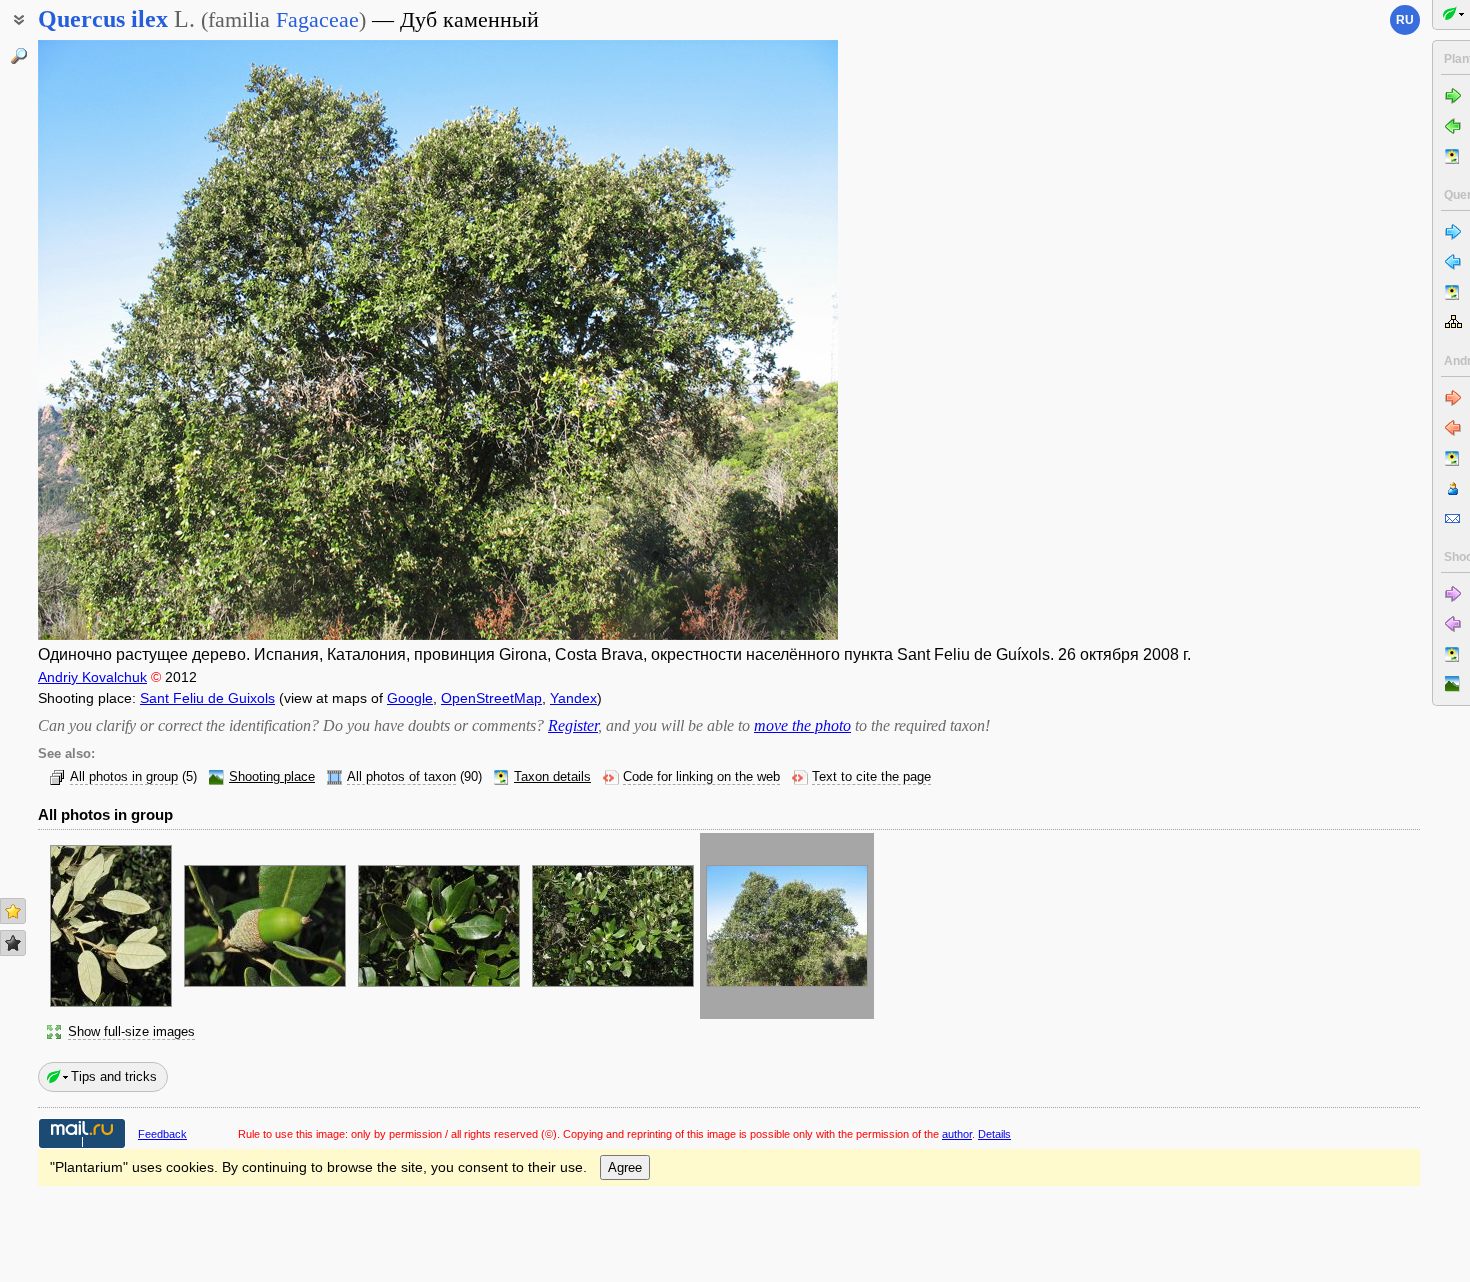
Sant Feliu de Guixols (207, 698)
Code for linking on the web (701, 777)
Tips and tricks (114, 1076)
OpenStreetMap (491, 698)
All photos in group (124, 777)
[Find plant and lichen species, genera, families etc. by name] (19, 56)
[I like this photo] (13, 911)
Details (994, 1134)
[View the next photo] (753, 340)
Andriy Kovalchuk (92, 677)
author (957, 1134)
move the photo (802, 725)
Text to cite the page (871, 777)
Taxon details (552, 777)
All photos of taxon (401, 777)
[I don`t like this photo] (13, 943)
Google (410, 698)
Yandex (573, 698)
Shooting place (272, 777)
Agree (625, 1167)
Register (573, 725)
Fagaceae (317, 19)
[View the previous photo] (123, 340)
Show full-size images (131, 1032)
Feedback (162, 1134)
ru (1405, 20)
